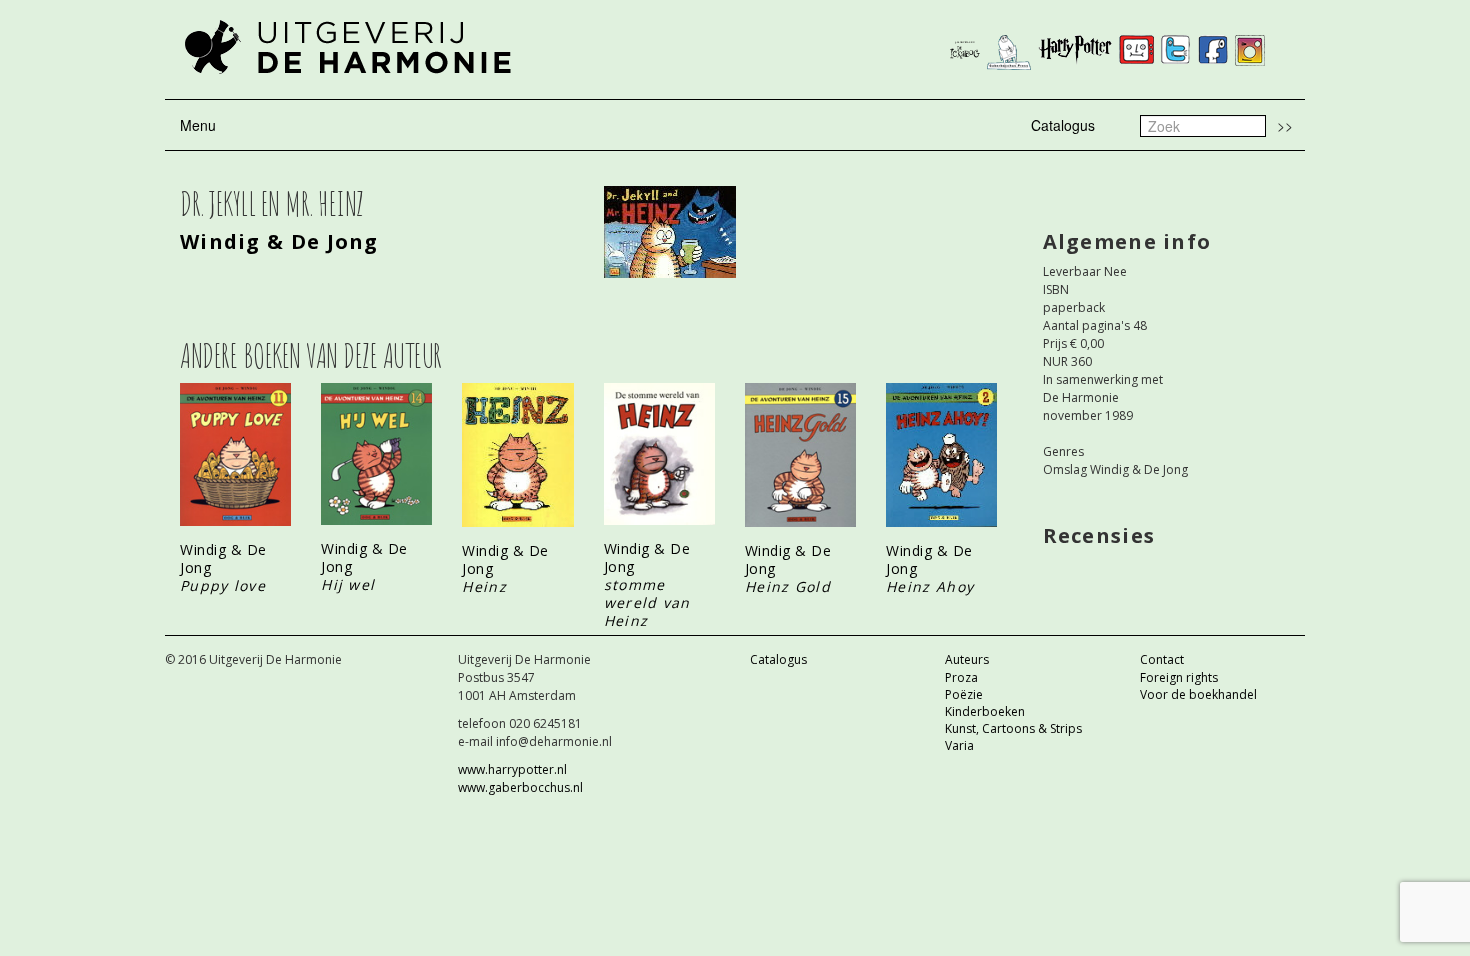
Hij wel (348, 584)
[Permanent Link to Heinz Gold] (800, 455)
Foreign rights (1179, 677)
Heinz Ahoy (930, 586)
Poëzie (964, 694)
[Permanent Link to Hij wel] (376, 454)
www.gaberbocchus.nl (520, 787)
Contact (1162, 659)
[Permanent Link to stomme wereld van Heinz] (659, 454)
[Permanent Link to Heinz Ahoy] (941, 455)
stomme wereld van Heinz (647, 602)
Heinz (484, 586)
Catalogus (1063, 125)
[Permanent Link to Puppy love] (235, 454)
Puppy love (223, 585)
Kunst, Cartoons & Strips (1013, 728)
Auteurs (967, 659)
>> (1285, 125)
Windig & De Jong (279, 241)
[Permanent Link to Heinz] (517, 455)
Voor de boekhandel (1198, 694)
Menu (198, 125)
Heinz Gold (788, 586)
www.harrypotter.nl (512, 769)
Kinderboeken (985, 711)
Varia (959, 745)
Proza (961, 677)
